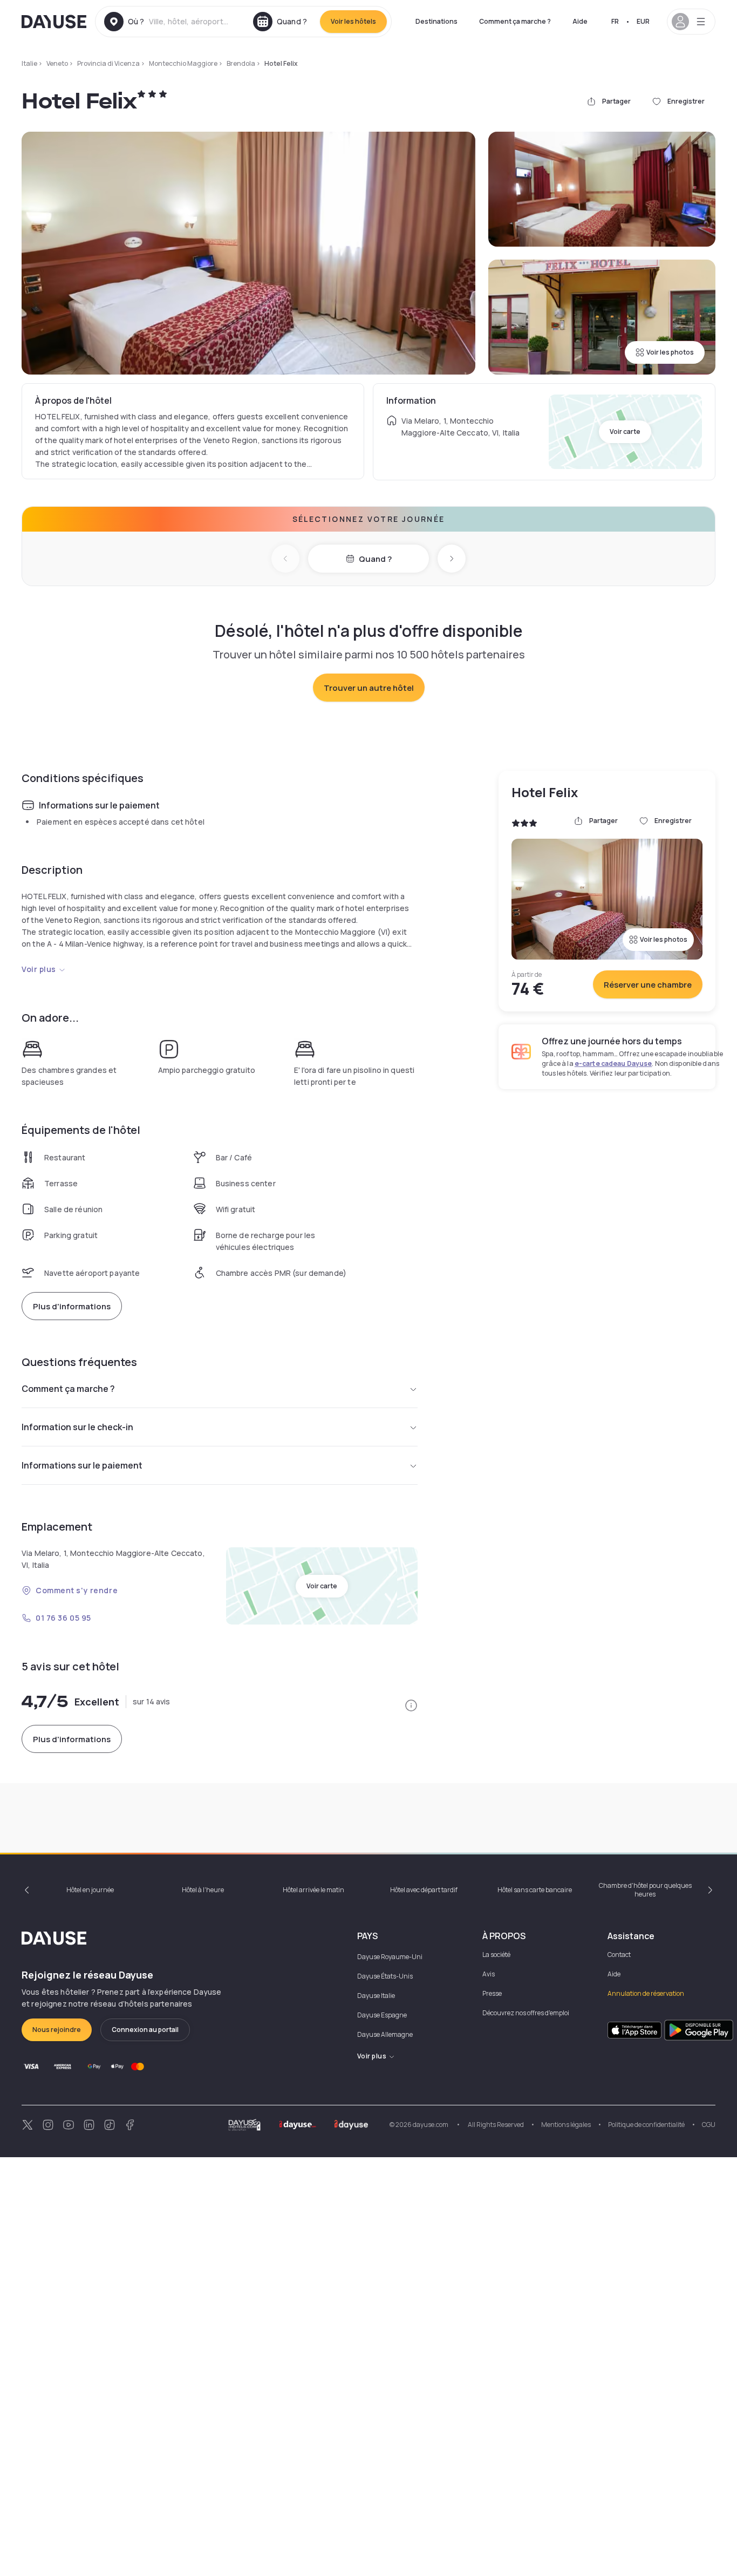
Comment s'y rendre (77, 1590)
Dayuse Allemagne (385, 2034)
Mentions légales (566, 2125)
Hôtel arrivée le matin (313, 1890)
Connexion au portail (145, 2030)
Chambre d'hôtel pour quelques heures (645, 1890)
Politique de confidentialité (646, 2125)
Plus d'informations (72, 1306)
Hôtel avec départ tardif (424, 1890)
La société (496, 1955)
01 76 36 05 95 (63, 1618)
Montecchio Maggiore (183, 63)
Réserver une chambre (648, 985)
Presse (492, 1993)
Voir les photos (670, 352)
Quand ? (375, 559)
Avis (489, 1974)
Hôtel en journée (90, 1890)
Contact (619, 1955)
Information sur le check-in (77, 1427)
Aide (580, 21)
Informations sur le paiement (82, 1465)
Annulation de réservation (646, 1993)
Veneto (57, 63)
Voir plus (39, 969)
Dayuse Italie (376, 1996)
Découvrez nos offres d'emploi (526, 2013)
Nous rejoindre (57, 2030)
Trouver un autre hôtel (369, 688)
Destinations (436, 21)
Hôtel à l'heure (203, 1890)
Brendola (241, 63)
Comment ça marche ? (515, 21)
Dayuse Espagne (382, 2015)
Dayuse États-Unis (385, 1976)
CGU (709, 2125)
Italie (29, 63)
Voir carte (625, 431)
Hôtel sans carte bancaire (535, 1890)
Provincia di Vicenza (108, 63)
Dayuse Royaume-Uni (390, 1957)
